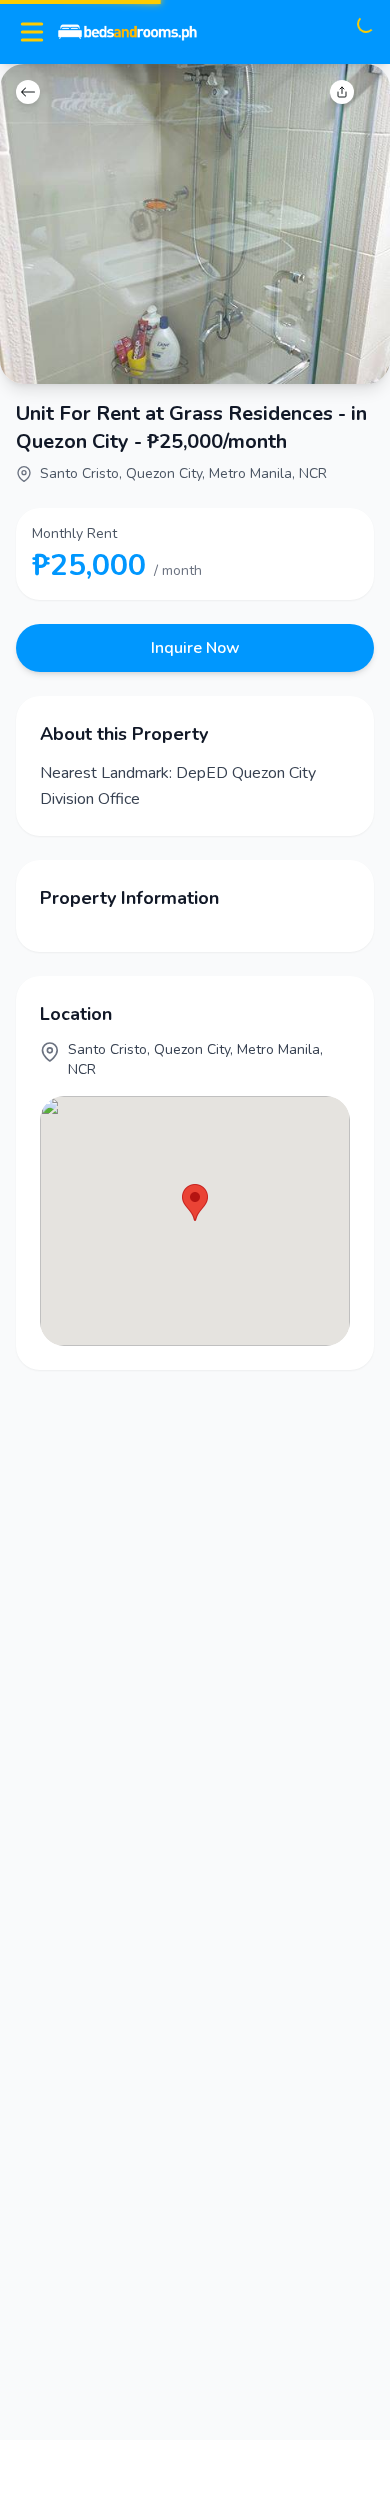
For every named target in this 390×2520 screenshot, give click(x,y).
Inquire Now (195, 648)
